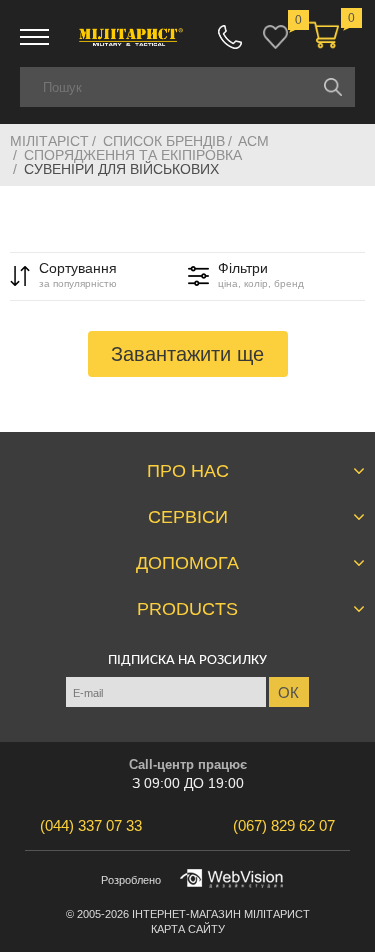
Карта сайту (188, 929)
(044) (91, 825)
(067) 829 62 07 (230, 37)
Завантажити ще (187, 354)
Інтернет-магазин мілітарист (221, 914)
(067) (284, 825)
